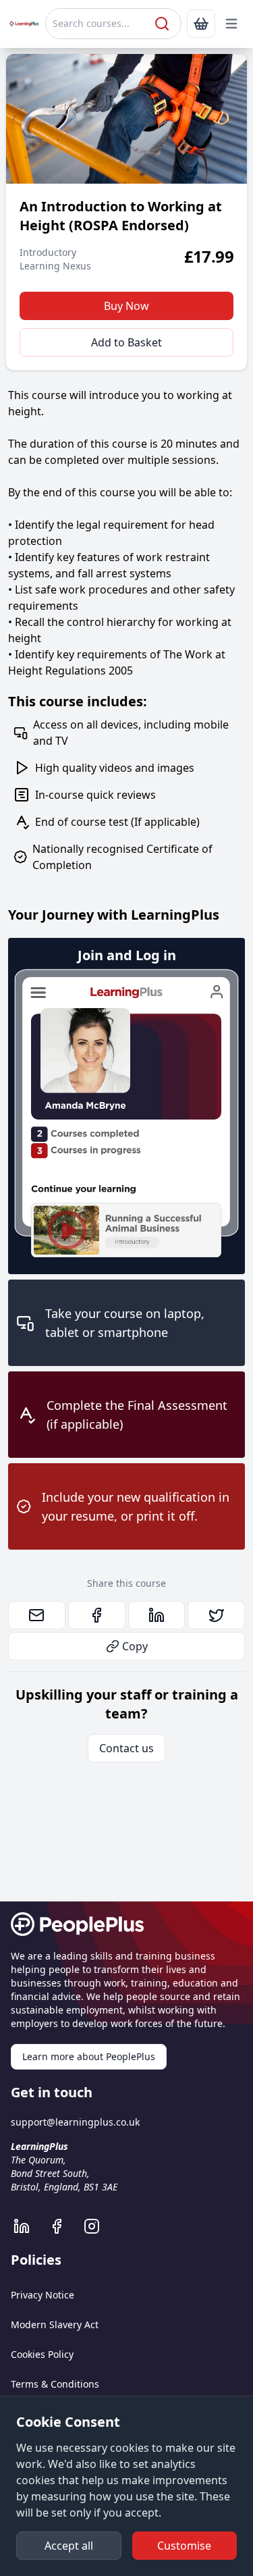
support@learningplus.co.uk (75, 2122)
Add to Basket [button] (126, 342)
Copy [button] (135, 1646)
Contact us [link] (126, 1748)
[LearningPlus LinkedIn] (28, 2226)
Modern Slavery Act (55, 2324)
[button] (231, 24)
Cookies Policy (42, 2354)
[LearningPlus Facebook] (63, 2226)
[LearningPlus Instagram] (99, 2226)
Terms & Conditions (55, 2384)
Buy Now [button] (126, 306)
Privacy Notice (43, 2295)
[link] (201, 24)
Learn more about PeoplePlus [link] (89, 2056)
